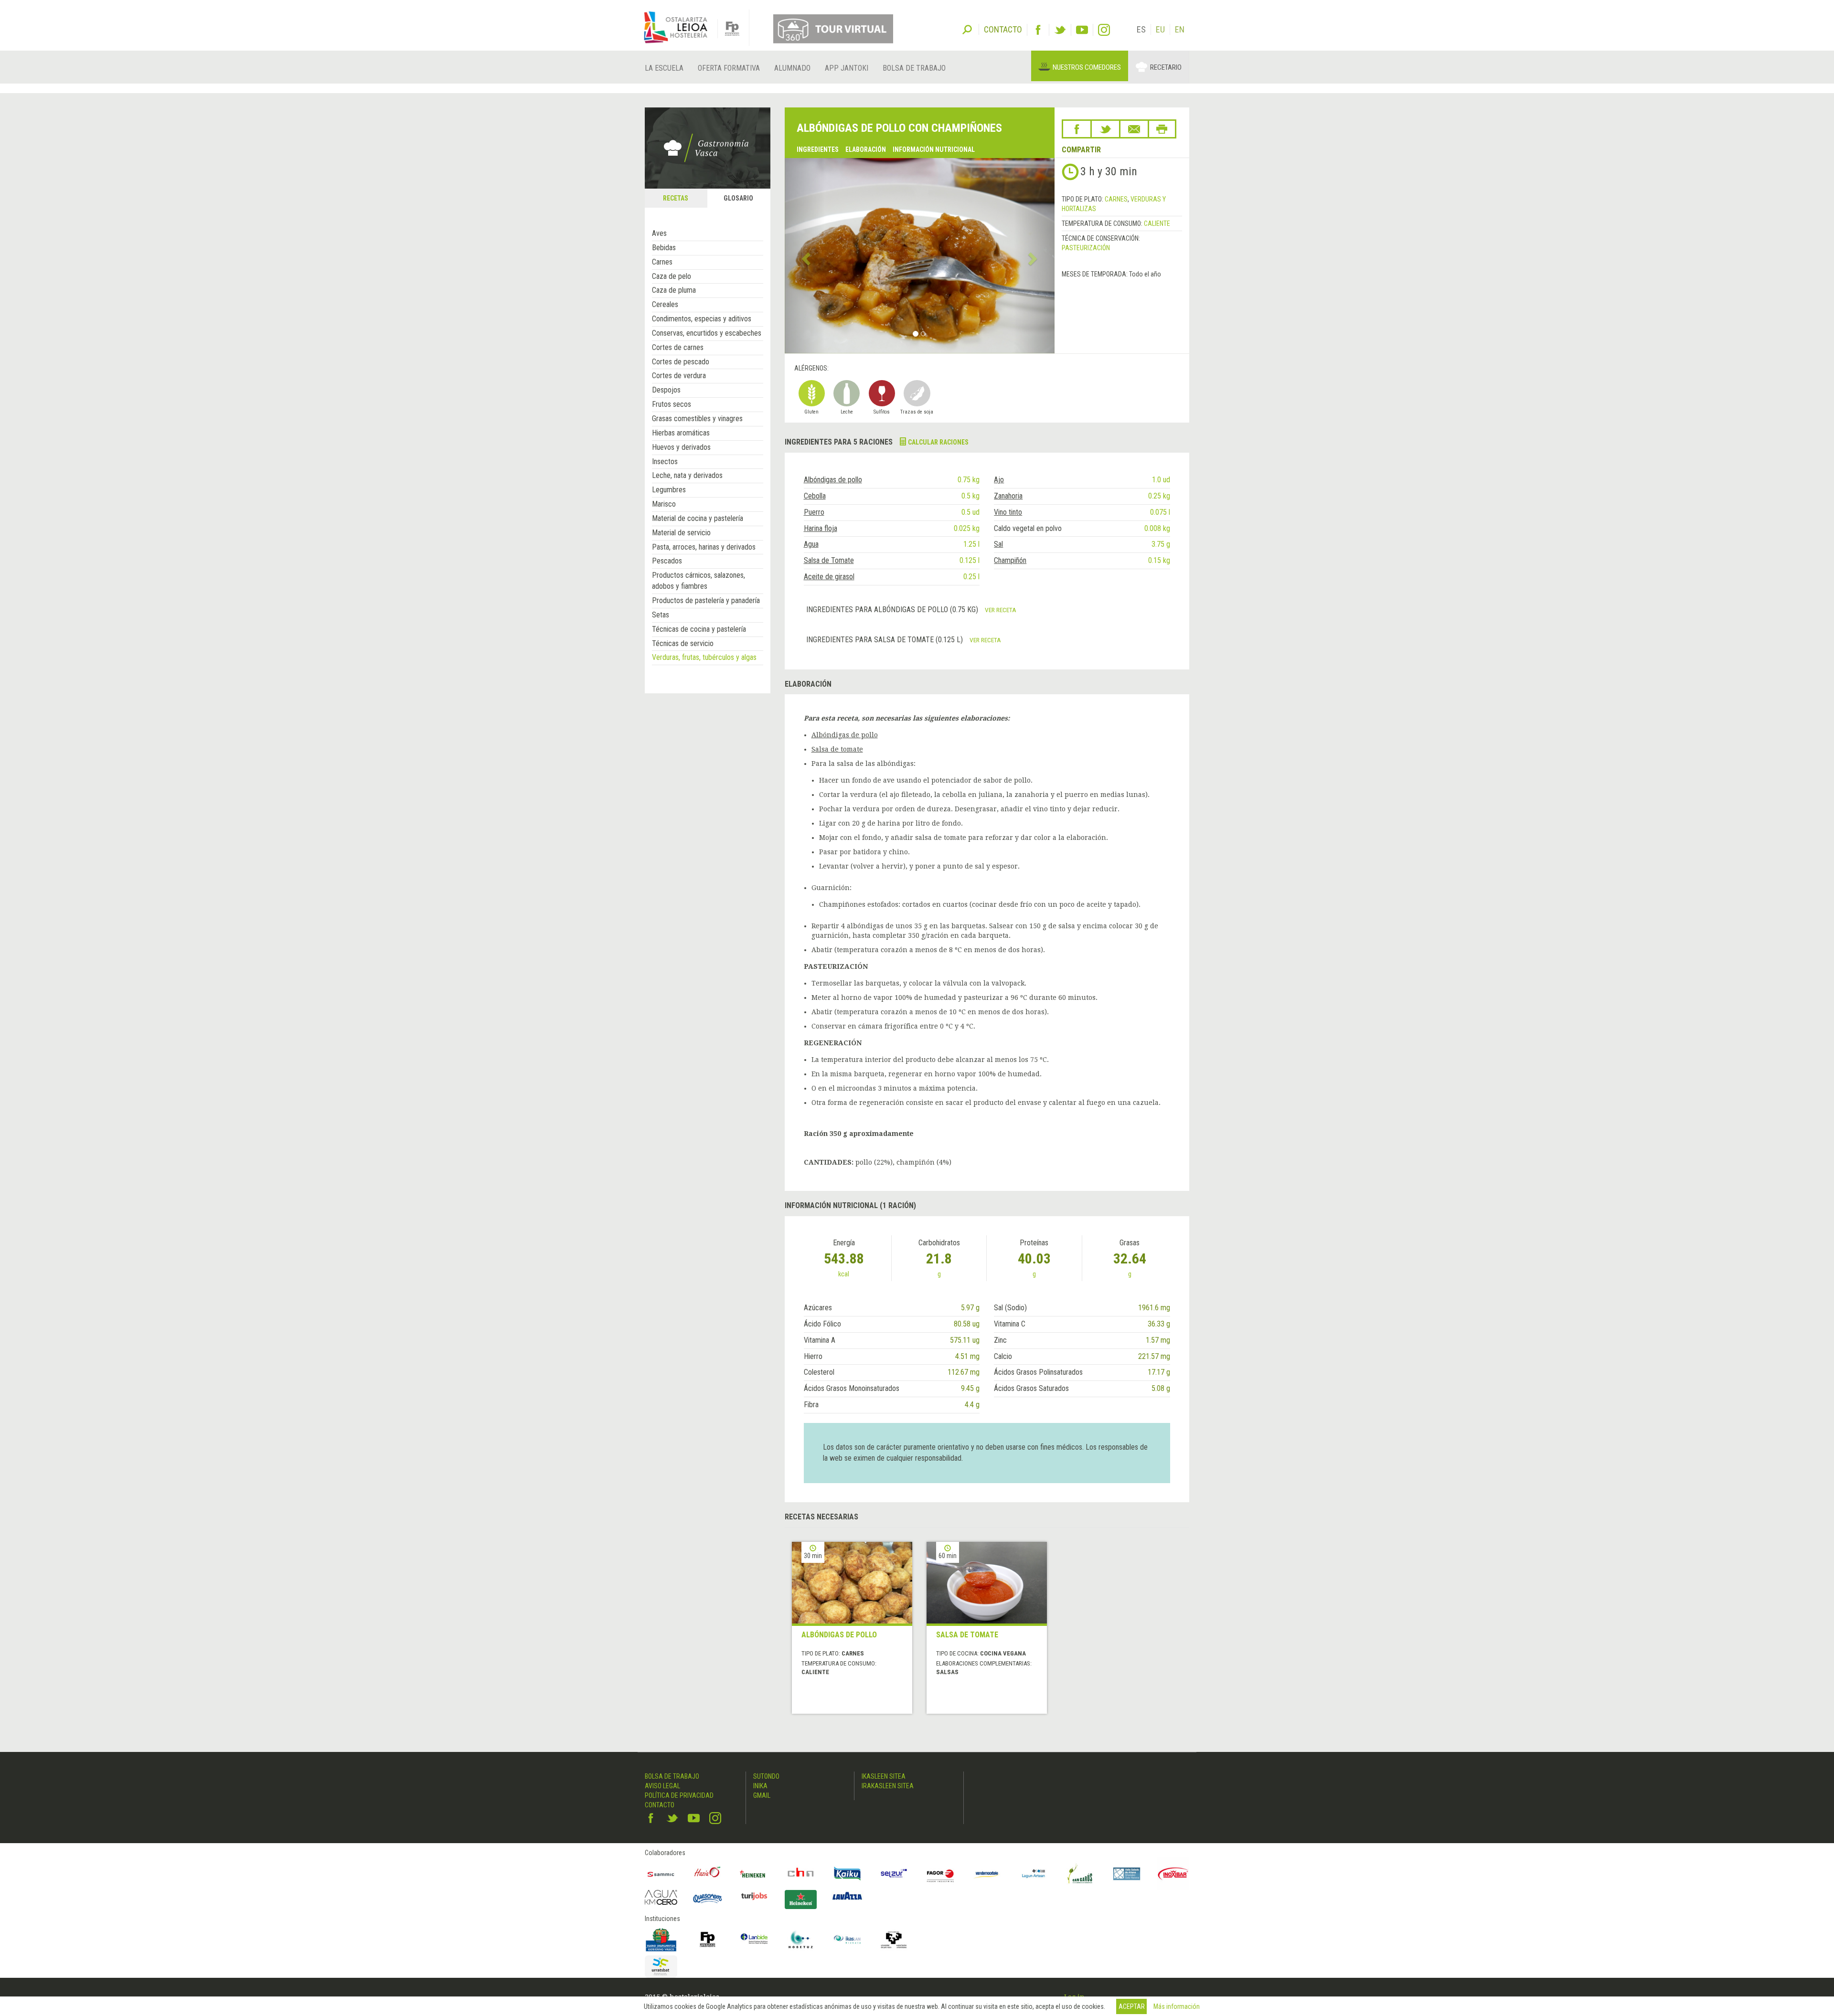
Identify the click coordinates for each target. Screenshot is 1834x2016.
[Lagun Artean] (1034, 1874)
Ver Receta (1001, 610)
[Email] (1134, 129)
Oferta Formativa (729, 68)
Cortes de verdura (679, 376)
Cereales (665, 304)
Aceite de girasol (829, 577)
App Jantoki (847, 68)
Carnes (662, 262)
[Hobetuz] (801, 1940)
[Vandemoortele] (987, 1874)
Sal (998, 544)
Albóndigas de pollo (833, 480)
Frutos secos (672, 404)
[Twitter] (1060, 30)
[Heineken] (754, 1874)
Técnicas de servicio (683, 643)
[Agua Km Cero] (661, 1897)
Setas (661, 615)
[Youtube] (1082, 30)
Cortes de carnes (678, 347)
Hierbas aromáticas (681, 433)
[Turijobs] (754, 1896)
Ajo (999, 480)
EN (1180, 29)
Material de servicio (681, 533)
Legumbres (669, 490)
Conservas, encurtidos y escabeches (707, 333)
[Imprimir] (1162, 129)
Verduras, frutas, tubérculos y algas (704, 657)
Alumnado (792, 68)
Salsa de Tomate (829, 560)
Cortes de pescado (681, 362)
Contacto (660, 1805)
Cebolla (815, 496)
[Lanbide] (754, 1940)
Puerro (814, 512)
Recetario (1166, 67)
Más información (1177, 2006)
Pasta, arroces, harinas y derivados (704, 547)
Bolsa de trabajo (914, 68)
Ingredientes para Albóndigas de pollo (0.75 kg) (893, 610)
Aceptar (1132, 2006)
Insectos (665, 462)
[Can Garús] (1080, 1874)
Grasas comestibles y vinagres (697, 419)
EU (1160, 29)
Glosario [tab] (738, 198)
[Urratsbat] (661, 1967)
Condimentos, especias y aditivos (702, 319)
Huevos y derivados (681, 447)
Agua (811, 544)
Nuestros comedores (1087, 67)
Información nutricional (934, 149)
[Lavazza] (847, 1895)
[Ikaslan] (847, 1940)
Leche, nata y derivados (687, 475)
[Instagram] (1104, 30)
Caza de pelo (672, 276)
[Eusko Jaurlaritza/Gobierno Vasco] (661, 1940)
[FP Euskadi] (708, 1940)
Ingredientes (818, 149)
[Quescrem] (708, 1899)
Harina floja (821, 528)
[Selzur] (894, 1874)
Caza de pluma (674, 290)
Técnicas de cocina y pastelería (699, 629)
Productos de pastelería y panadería (706, 600)
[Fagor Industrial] (940, 1874)
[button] (805, 255)
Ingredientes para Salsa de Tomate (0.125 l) (885, 640)
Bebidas (664, 248)
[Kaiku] (847, 1874)
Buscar (967, 29)
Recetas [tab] (676, 198)
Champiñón (1010, 560)
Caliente (1157, 223)
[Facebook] (1038, 30)
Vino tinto (1008, 512)
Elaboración (866, 149)
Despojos (666, 390)
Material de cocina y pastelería (698, 518)
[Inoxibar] (1173, 1874)
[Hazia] (708, 1874)
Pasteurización (1086, 248)
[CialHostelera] (801, 1874)
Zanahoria (1008, 496)
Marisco (664, 504)
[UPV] (894, 1940)
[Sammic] (661, 1874)
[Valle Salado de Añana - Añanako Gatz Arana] (1127, 1874)
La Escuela (664, 68)
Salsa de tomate (837, 749)
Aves (659, 233)
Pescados (667, 561)
